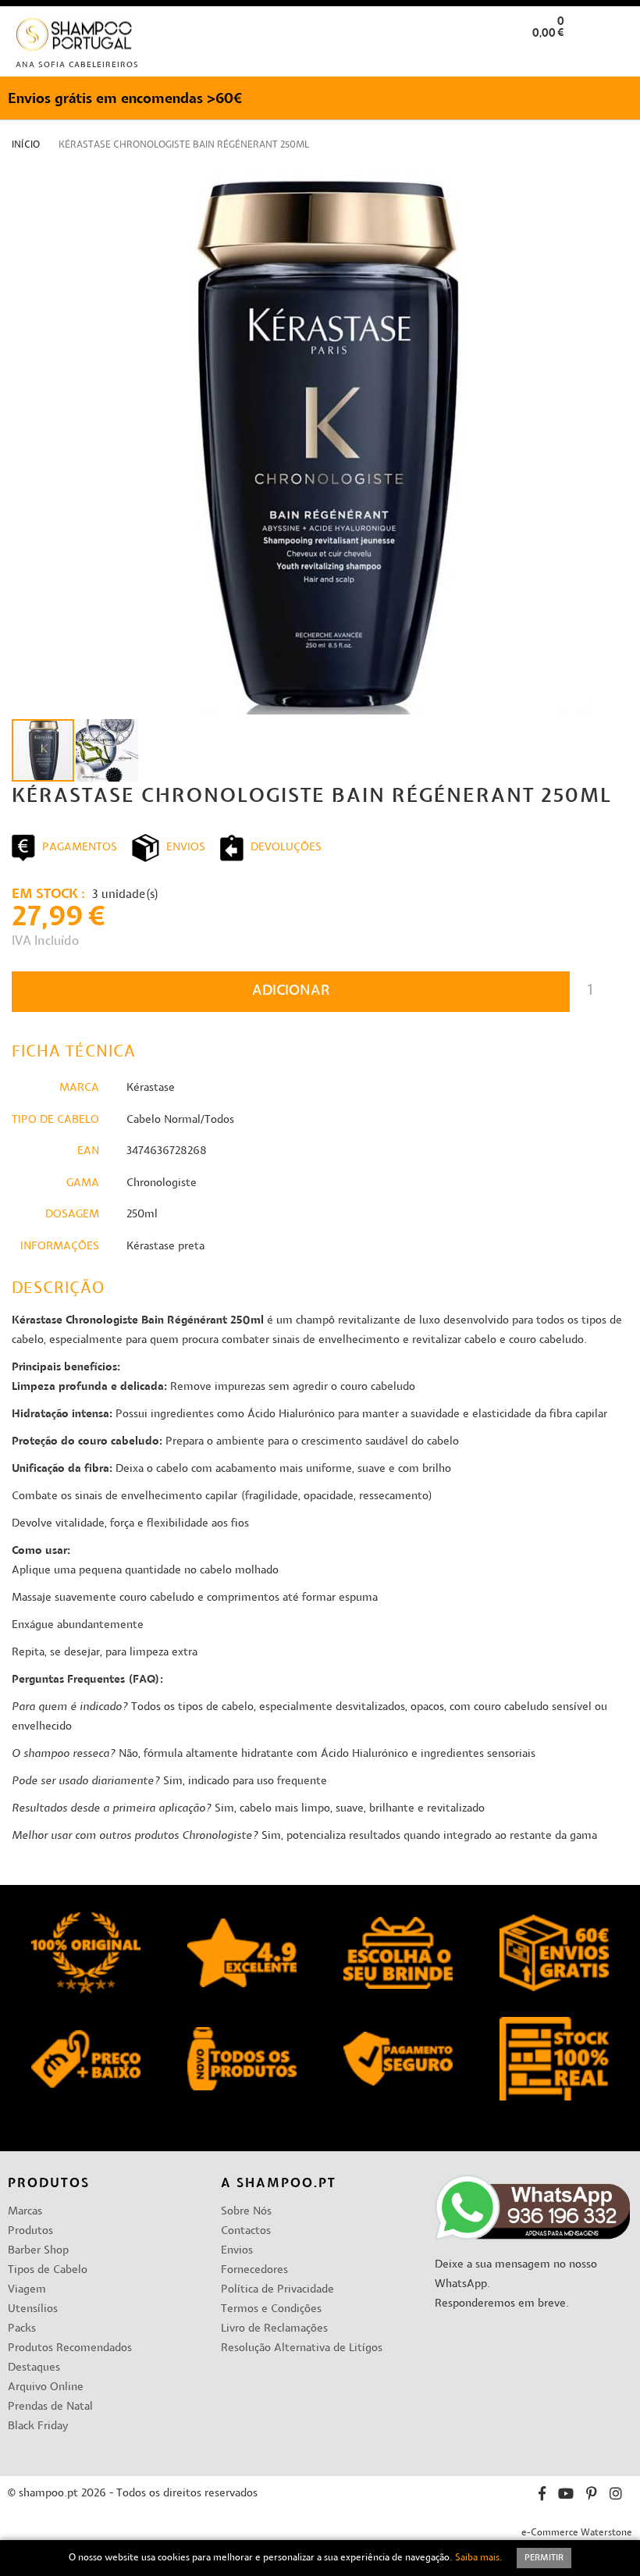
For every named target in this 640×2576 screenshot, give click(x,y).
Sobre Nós (246, 2212)
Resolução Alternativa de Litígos (302, 2348)
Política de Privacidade (277, 2290)
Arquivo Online (46, 2387)
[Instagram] (616, 2496)
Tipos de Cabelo (48, 2270)
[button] (615, 57)
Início (26, 145)
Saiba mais (477, 2558)
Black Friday (38, 2426)
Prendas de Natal (50, 2407)
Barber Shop (38, 2251)
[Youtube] (566, 2496)
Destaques (34, 2368)
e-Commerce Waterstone (577, 2533)
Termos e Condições (271, 2309)
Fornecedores (254, 2270)
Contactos (246, 2231)
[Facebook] (542, 2496)
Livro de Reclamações (274, 2329)
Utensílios (33, 2309)
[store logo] (75, 38)
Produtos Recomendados (70, 2348)
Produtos (30, 2231)
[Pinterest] (592, 2496)
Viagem (27, 2290)
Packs (22, 2329)
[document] (320, 2558)
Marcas (25, 2212)
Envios (237, 2251)
